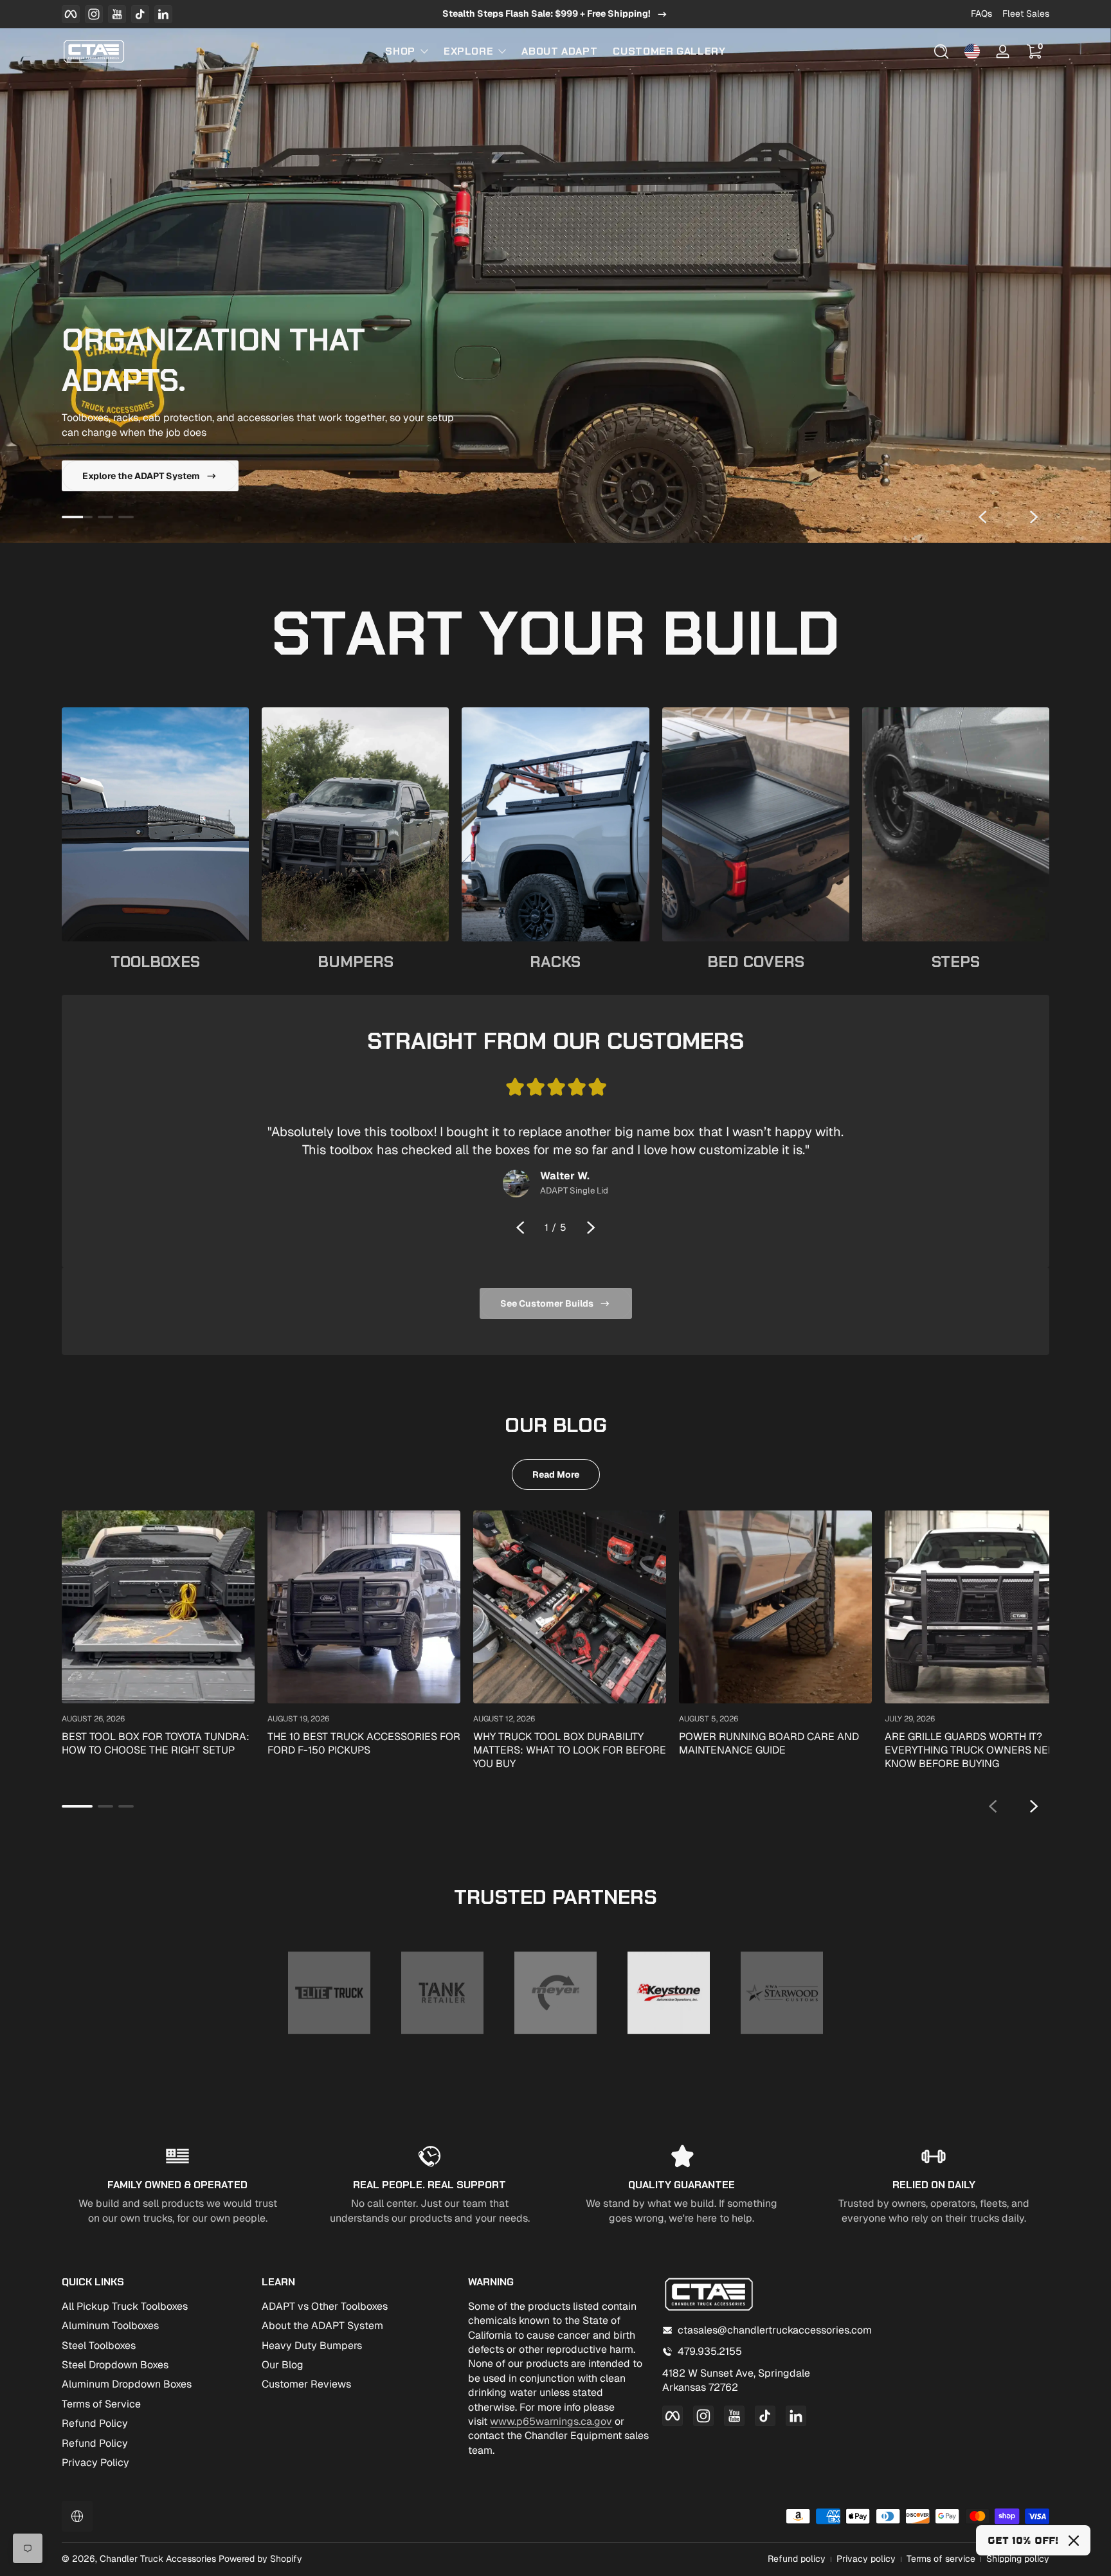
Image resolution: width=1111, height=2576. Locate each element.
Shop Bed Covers (121, 476)
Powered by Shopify (260, 2559)
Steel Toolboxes (99, 2345)
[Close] (1074, 2541)
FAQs (981, 14)
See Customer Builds (547, 1303)
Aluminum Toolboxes (110, 2326)
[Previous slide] (982, 517)
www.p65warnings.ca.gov (551, 2421)
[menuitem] (155, 2307)
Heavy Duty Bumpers (312, 2345)
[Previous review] (520, 1228)
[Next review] (591, 1228)
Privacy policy (866, 2559)
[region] (555, 14)
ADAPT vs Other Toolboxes (325, 2306)
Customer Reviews (306, 2384)
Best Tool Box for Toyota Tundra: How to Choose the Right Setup (156, 1743)
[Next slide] (1034, 517)
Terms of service (941, 2559)
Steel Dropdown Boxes (115, 2365)
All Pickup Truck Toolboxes (125, 2306)
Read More (556, 1474)
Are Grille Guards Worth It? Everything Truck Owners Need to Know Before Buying (981, 1750)
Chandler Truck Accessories (158, 2559)
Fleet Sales (1026, 14)
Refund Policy (95, 2423)
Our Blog (283, 2365)
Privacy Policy (95, 2463)
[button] (941, 51)
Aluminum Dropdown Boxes (127, 2384)
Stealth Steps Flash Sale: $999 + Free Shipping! (546, 14)
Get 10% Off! (1023, 2540)
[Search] (941, 51)
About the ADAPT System (322, 2326)
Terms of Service (101, 2404)
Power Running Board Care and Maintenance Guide (769, 1743)
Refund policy (797, 2559)
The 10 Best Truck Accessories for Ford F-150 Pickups (364, 1743)
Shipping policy (1018, 2559)
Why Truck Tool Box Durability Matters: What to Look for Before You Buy (570, 1750)
